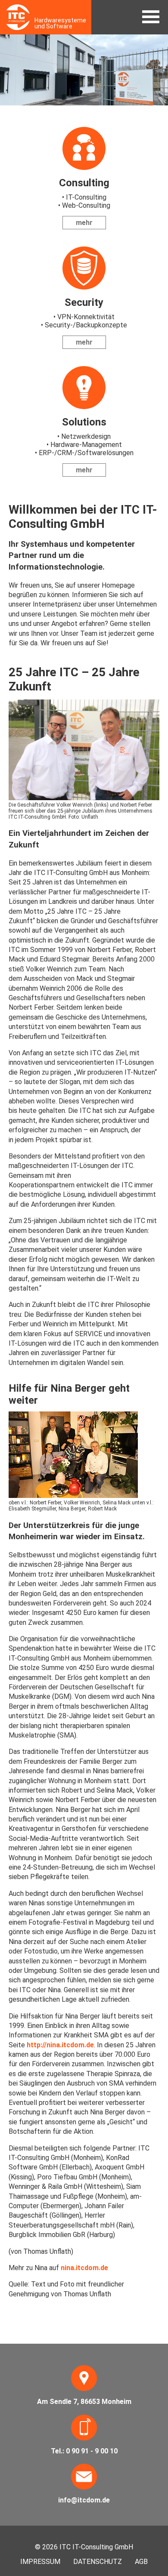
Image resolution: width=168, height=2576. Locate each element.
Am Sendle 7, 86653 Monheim (84, 2402)
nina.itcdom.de (84, 2268)
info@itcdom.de (84, 2500)
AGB (141, 2562)
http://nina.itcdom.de (60, 2045)
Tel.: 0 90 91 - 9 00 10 (84, 2451)
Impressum (40, 2562)
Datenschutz (98, 2562)
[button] (151, 17)
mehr (84, 223)
